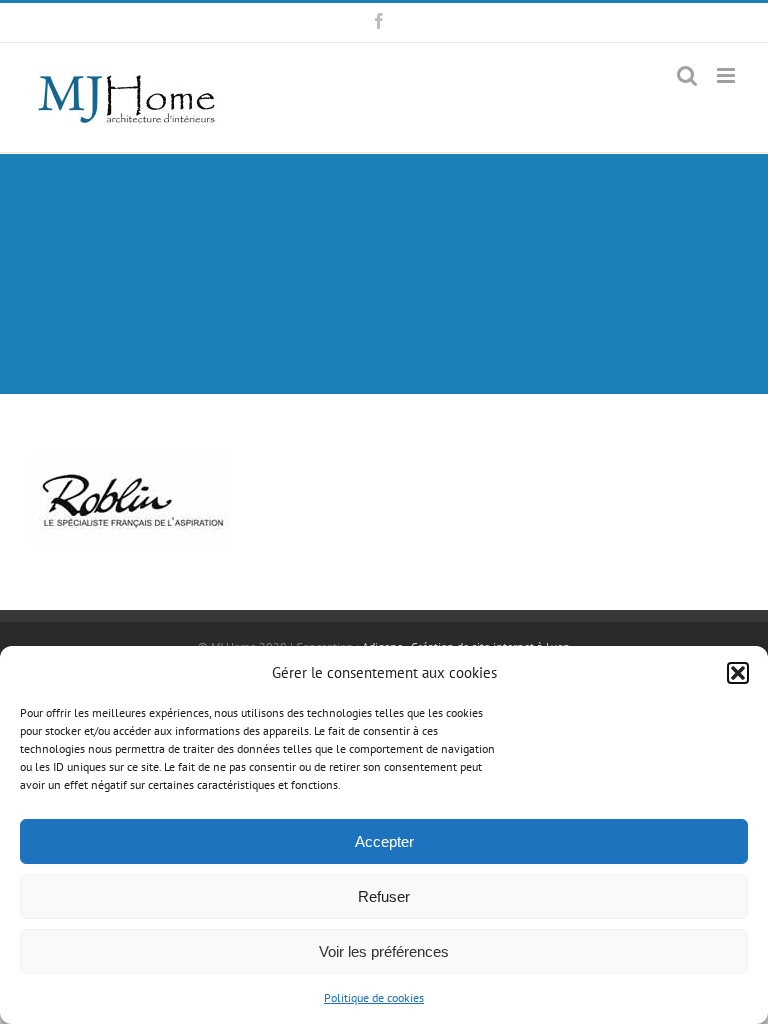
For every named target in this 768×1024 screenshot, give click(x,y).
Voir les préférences (384, 951)
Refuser (384, 896)
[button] (738, 673)
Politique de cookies (374, 997)
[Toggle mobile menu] (727, 75)
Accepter (384, 841)
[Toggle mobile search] (687, 75)
